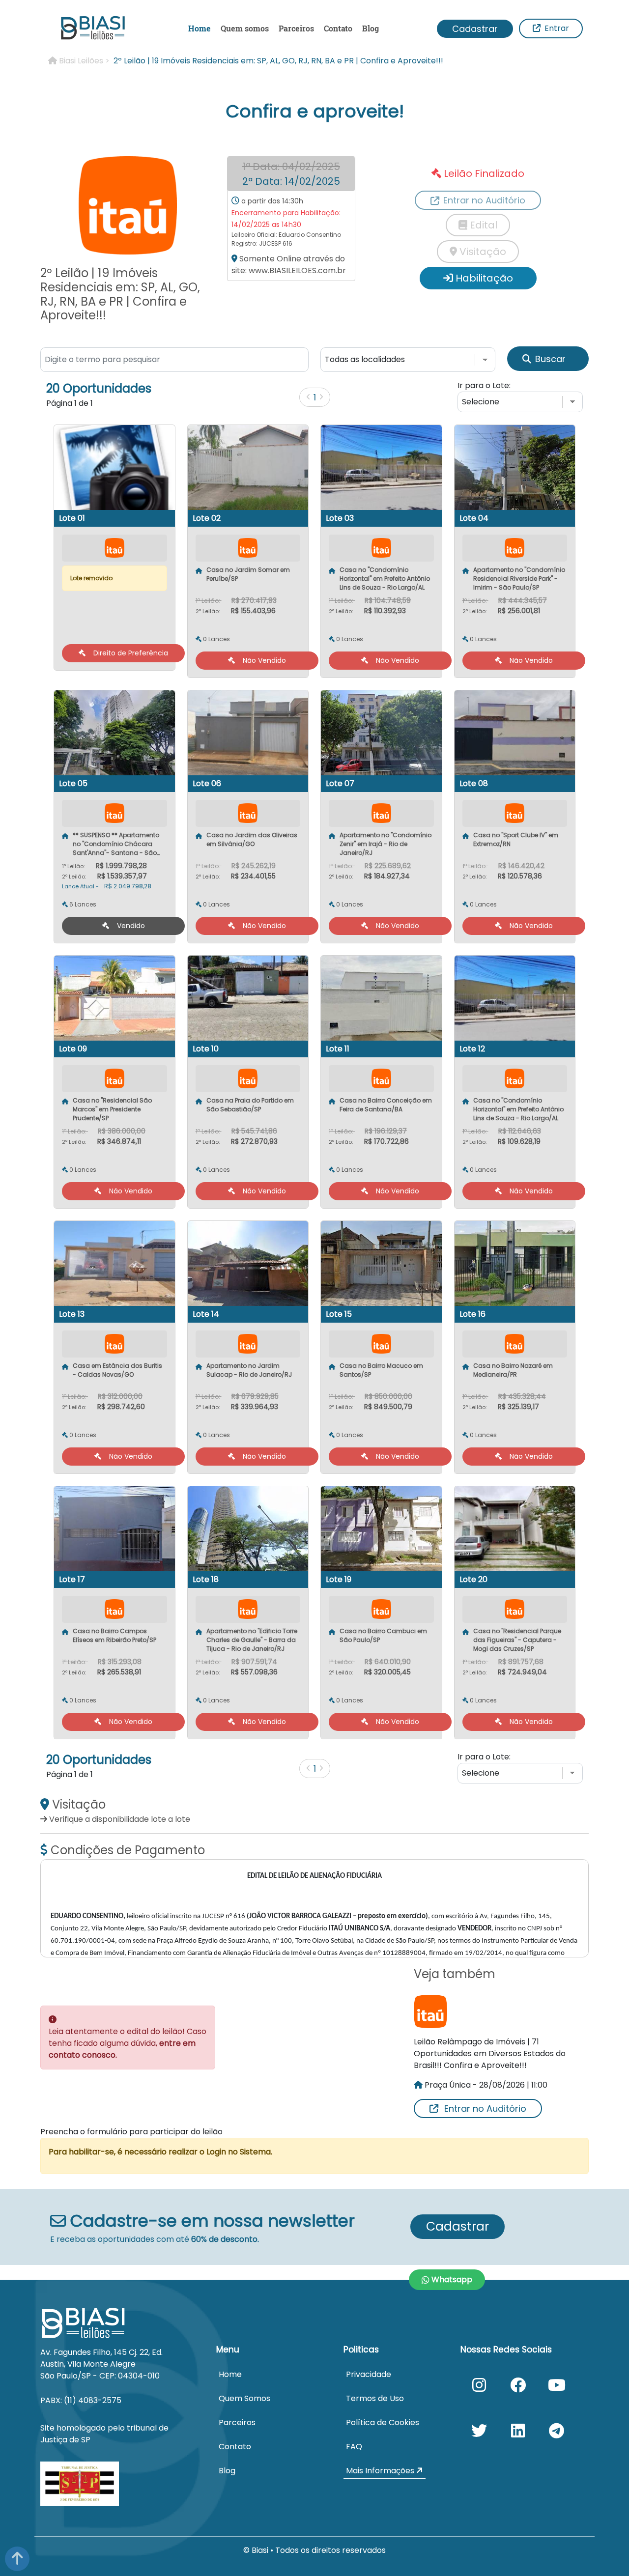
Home (200, 28)
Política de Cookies (383, 2422)
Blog (371, 28)
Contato (338, 28)
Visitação (482, 252)
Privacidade (369, 2374)
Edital (482, 225)
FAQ (354, 2447)
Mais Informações (381, 2471)
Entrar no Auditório (485, 2109)
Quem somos (245, 28)
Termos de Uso (375, 2398)
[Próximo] (321, 397)
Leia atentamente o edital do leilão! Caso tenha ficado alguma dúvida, (128, 2043)
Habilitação (483, 278)
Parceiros (296, 28)
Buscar (550, 359)
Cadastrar (475, 29)
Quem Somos (244, 2398)
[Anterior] (308, 397)
